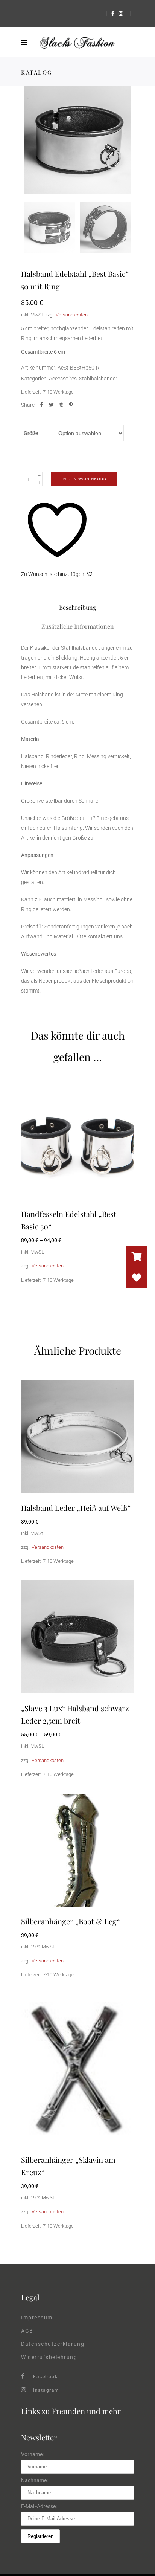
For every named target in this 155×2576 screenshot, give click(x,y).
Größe (31, 433)
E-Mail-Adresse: (39, 2506)
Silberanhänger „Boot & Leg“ (70, 1921)
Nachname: (34, 2480)
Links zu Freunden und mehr (71, 2411)
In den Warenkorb (84, 479)
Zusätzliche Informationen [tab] (78, 626)
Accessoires (63, 379)
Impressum (37, 2318)
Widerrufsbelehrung (49, 2357)
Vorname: (32, 2454)
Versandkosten (72, 315)
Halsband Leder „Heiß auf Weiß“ (76, 1508)
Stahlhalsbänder (98, 379)
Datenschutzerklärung (53, 2344)
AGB (27, 2331)
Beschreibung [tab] (77, 607)
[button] (137, 1278)
